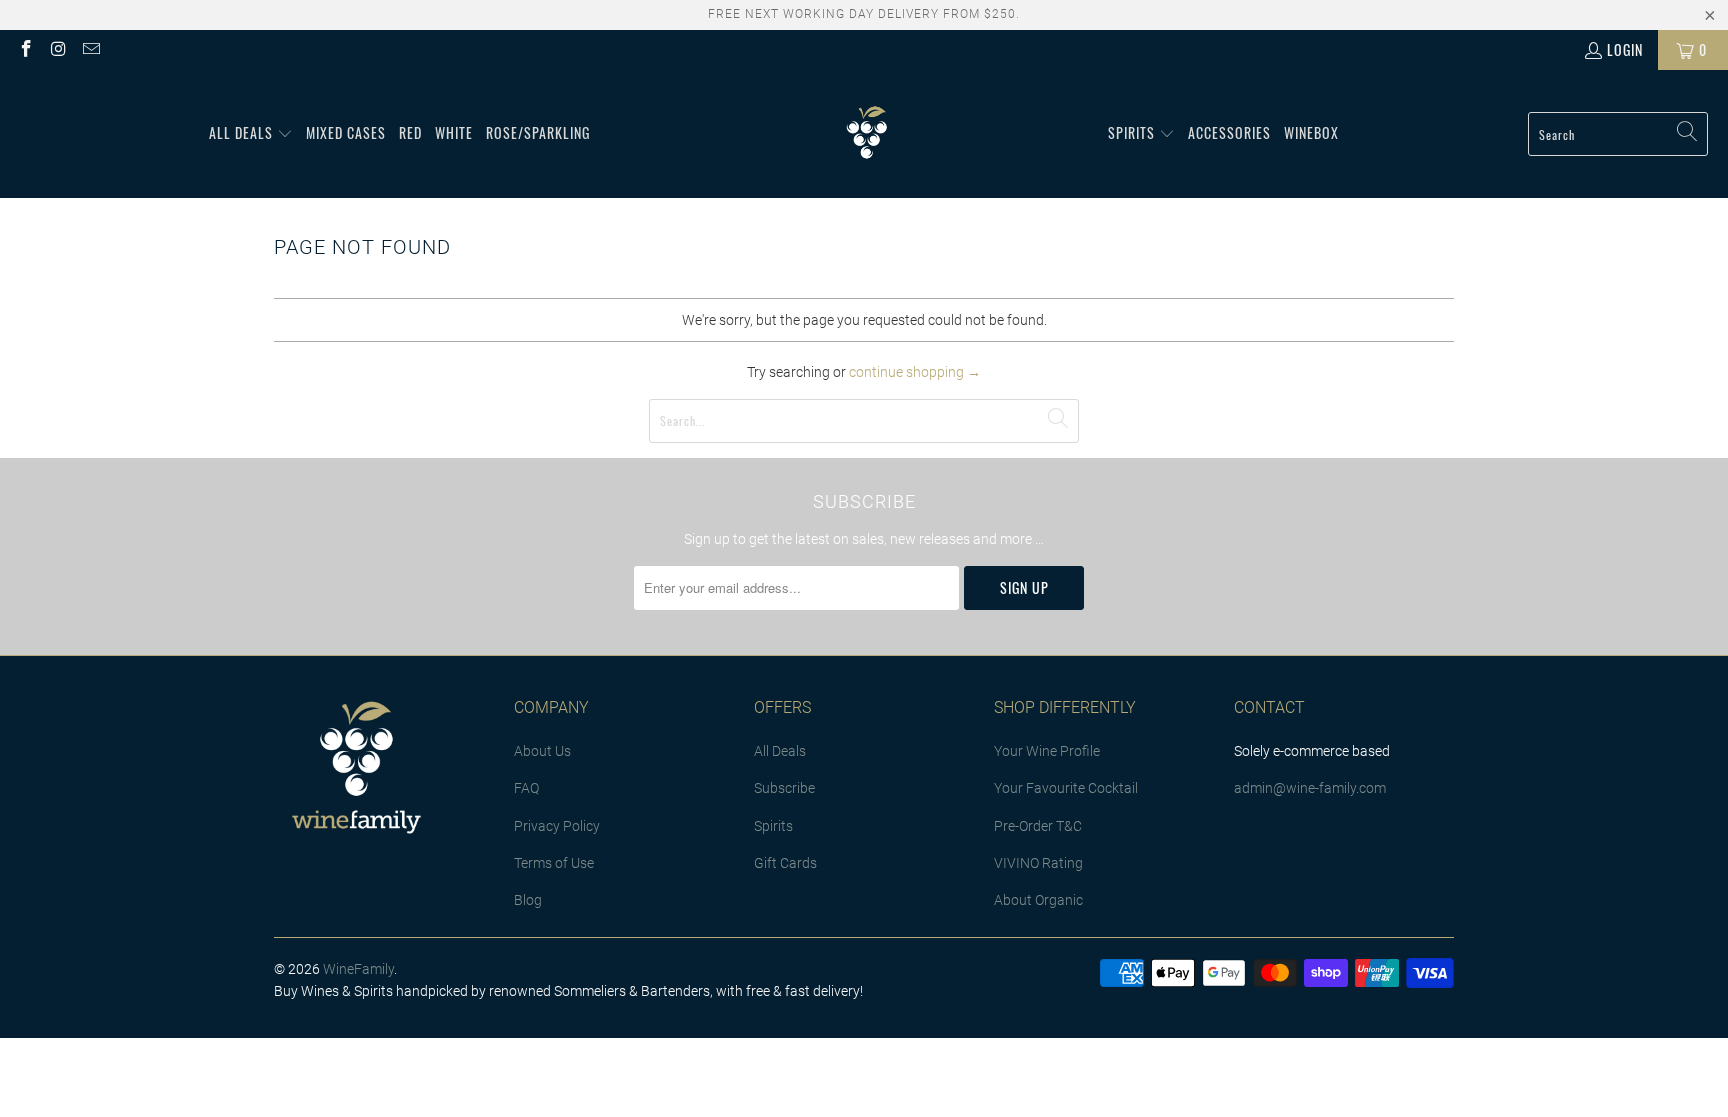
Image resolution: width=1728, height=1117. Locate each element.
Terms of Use (554, 863)
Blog (528, 900)
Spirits (773, 826)
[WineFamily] (866, 134)
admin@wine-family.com (1310, 788)
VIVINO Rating (1038, 863)
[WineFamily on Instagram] (58, 49)
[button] (251, 134)
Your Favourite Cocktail (1066, 788)
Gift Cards (785, 863)
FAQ (526, 788)
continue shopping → (915, 372)
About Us (542, 751)
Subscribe (784, 788)
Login (1625, 49)
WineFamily (358, 969)
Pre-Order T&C (1038, 826)
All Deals (780, 751)
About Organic (1038, 900)
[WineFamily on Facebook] (25, 49)
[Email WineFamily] (90, 49)
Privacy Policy (557, 826)
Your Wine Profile (1047, 751)
